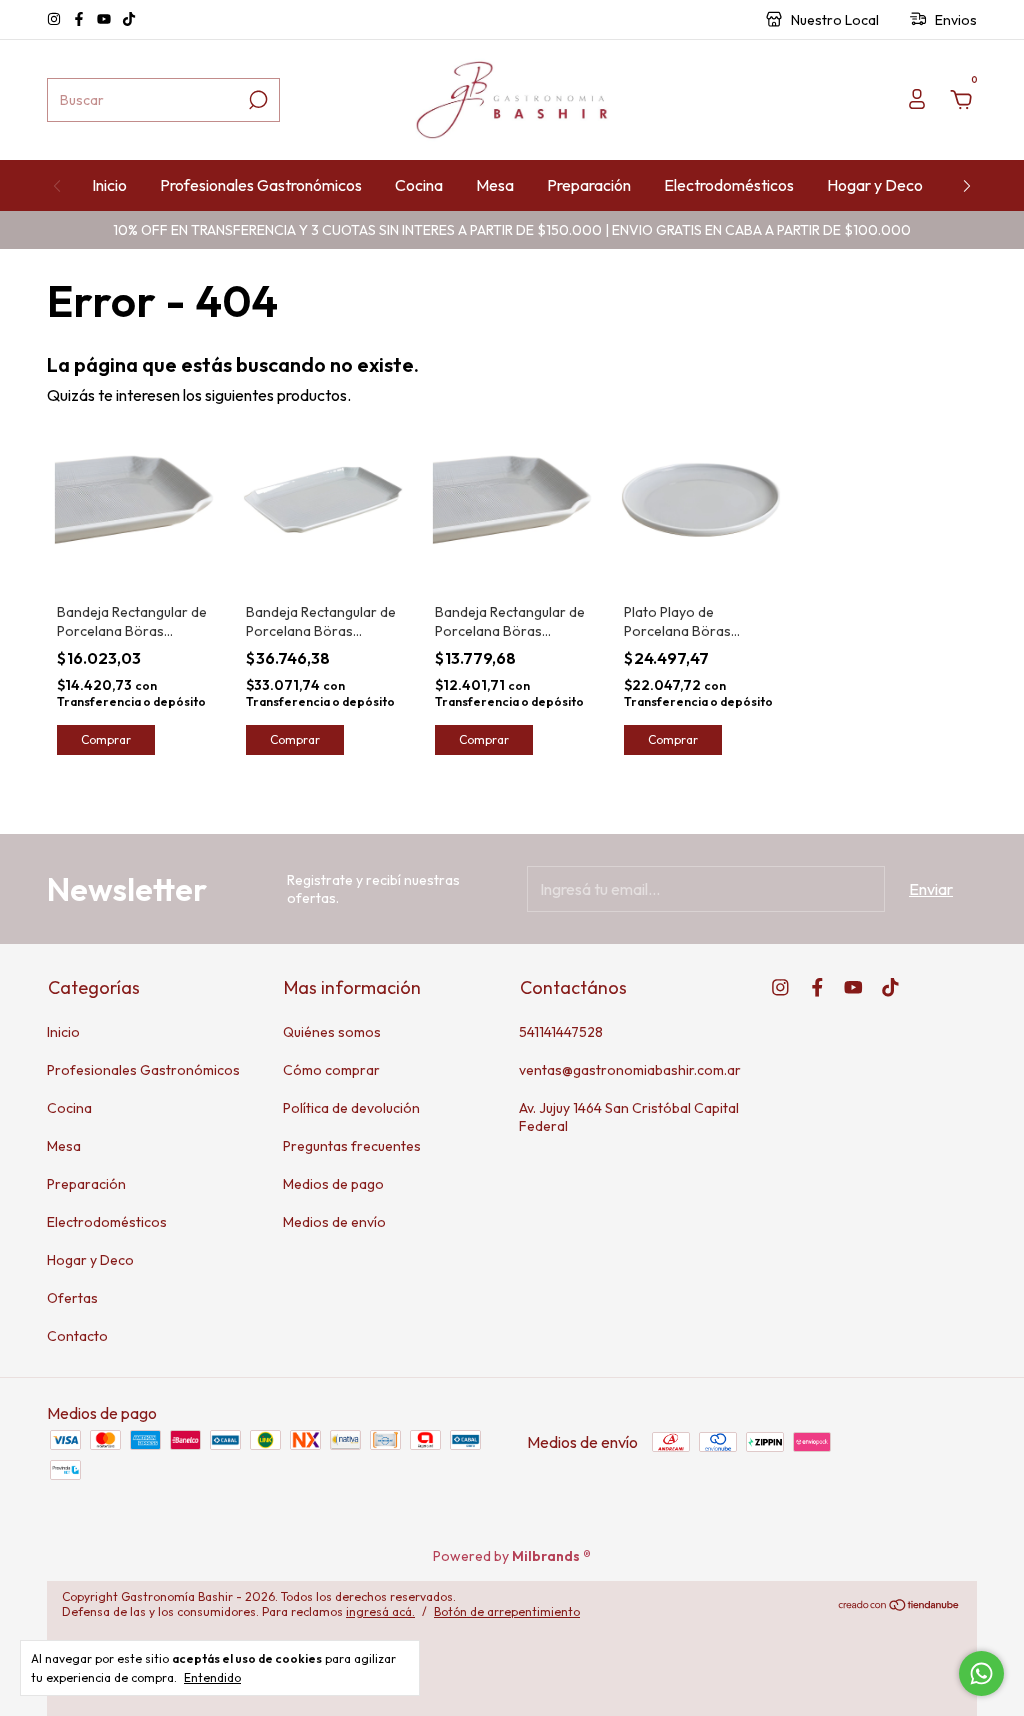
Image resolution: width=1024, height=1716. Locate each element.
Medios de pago (333, 1184)
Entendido (212, 1677)
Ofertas (72, 1298)
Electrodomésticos (729, 185)
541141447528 (561, 1032)
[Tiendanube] (899, 1606)
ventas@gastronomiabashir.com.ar (630, 1070)
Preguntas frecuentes (352, 1146)
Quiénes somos (332, 1032)
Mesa (495, 185)
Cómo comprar (331, 1070)
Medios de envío (334, 1222)
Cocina (419, 185)
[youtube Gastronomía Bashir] (105, 20)
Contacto (77, 1336)
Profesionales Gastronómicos (261, 185)
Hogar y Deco (875, 185)
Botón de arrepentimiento (507, 1611)
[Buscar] (256, 100)
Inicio (109, 185)
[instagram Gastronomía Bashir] (55, 20)
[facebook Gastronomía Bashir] (80, 20)
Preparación (589, 185)
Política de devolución (351, 1108)
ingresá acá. (380, 1611)
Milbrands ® (551, 1556)
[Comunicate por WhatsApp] (981, 1673)
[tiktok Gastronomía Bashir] (129, 20)
